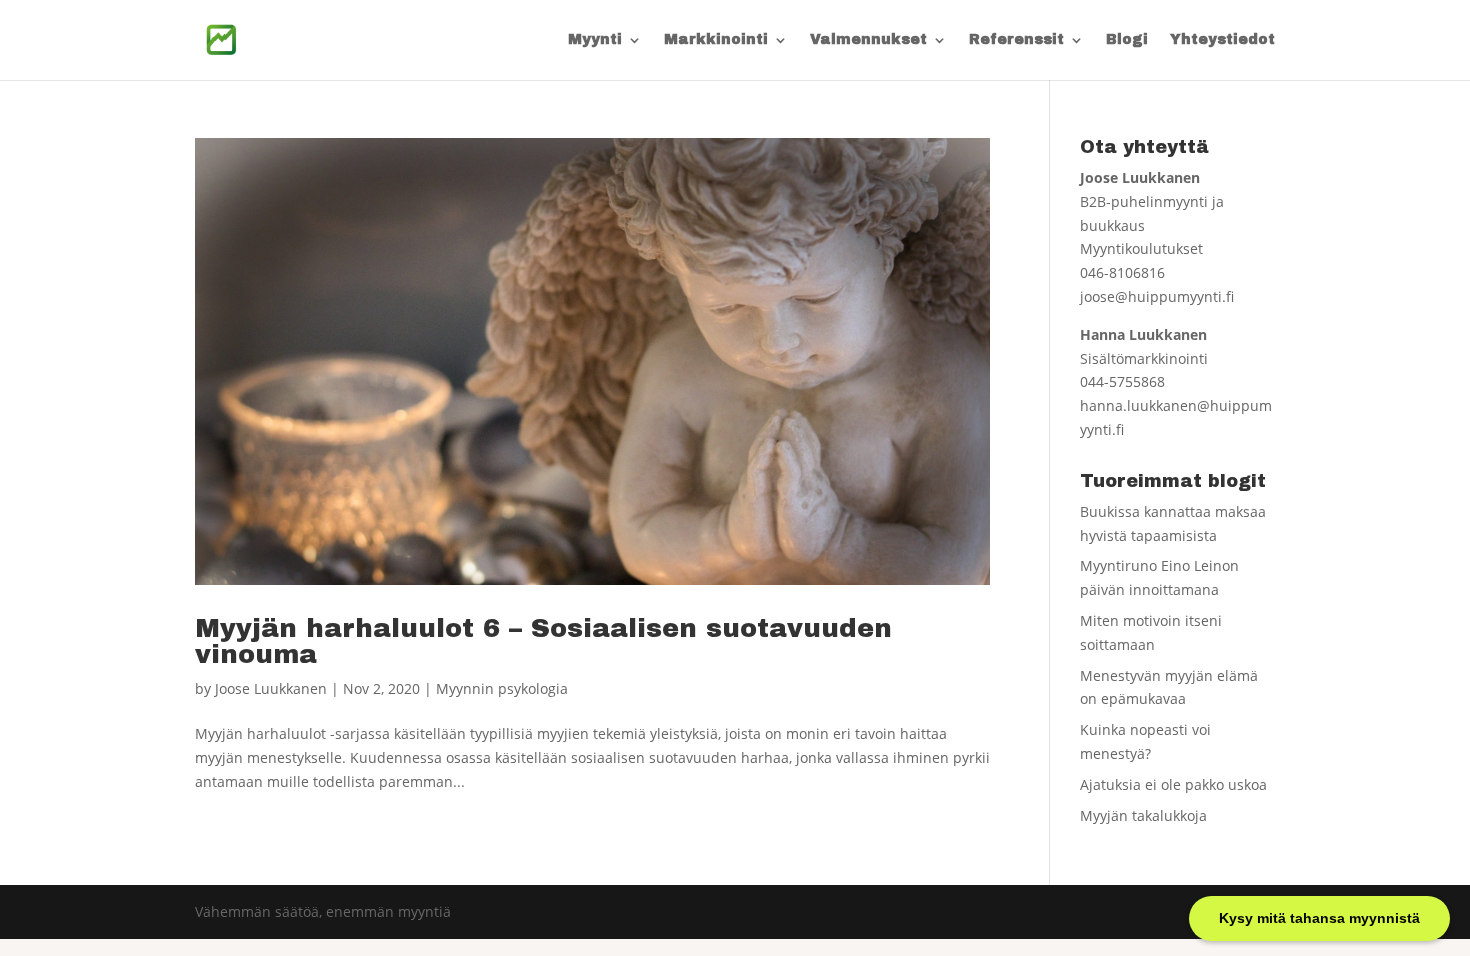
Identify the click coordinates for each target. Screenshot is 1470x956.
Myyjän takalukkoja (1143, 815)
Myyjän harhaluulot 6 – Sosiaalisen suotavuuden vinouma (543, 641)
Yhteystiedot (1222, 40)
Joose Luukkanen (271, 688)
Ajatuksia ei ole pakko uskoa (1173, 784)
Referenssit (1016, 40)
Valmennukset (868, 40)
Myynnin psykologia (502, 688)
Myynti (595, 40)
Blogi (1127, 40)
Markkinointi (716, 40)
